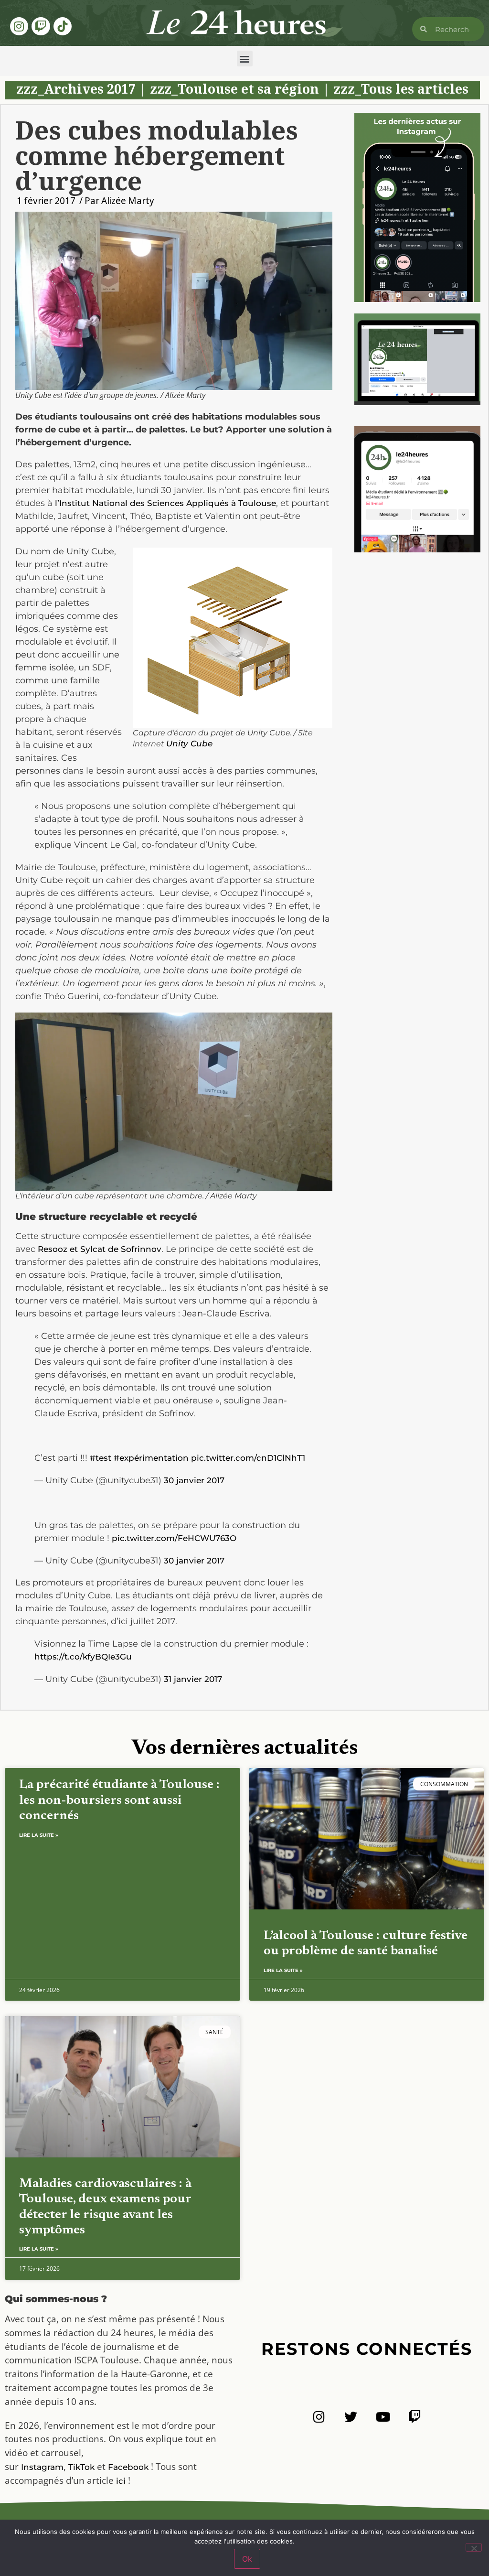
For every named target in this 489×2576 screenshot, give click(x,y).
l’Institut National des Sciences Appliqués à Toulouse (165, 503)
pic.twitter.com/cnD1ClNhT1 (248, 1458)
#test (101, 1458)
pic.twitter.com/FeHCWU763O (174, 1538)
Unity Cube (189, 744)
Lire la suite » (39, 1835)
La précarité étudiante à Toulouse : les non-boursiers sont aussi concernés (119, 1800)
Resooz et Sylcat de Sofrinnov (100, 1249)
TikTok (81, 2467)
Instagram (42, 2467)
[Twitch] (41, 26)
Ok (247, 2559)
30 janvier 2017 (194, 1480)
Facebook (128, 2467)
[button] (245, 59)
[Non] (474, 2547)
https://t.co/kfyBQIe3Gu (83, 1657)
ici (121, 2481)
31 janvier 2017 (193, 1679)
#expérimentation (151, 1458)
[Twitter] (351, 2417)
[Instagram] (19, 26)
